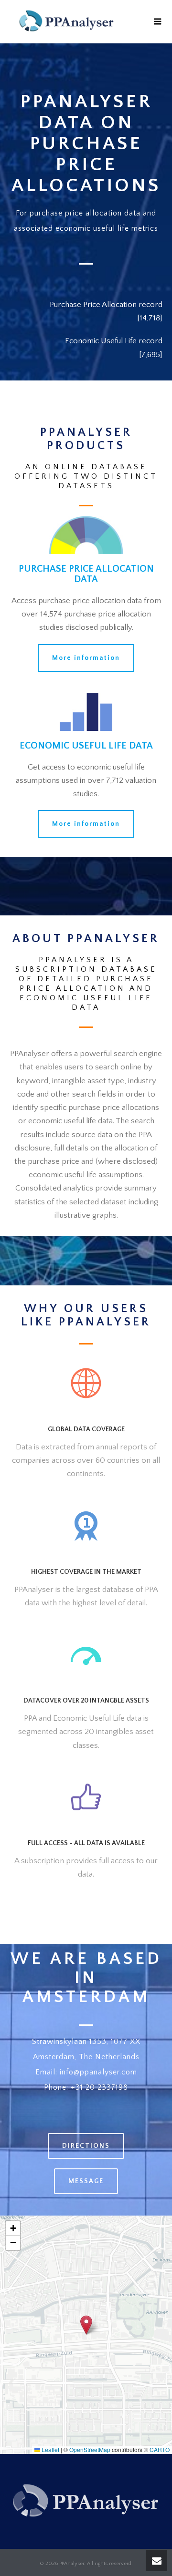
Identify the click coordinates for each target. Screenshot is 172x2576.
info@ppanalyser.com (98, 2072)
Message (86, 2181)
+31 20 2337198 (99, 2087)
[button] (86, 2325)
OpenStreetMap (90, 2449)
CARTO (160, 2449)
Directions (86, 2146)
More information (86, 658)
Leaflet (50, 2449)
